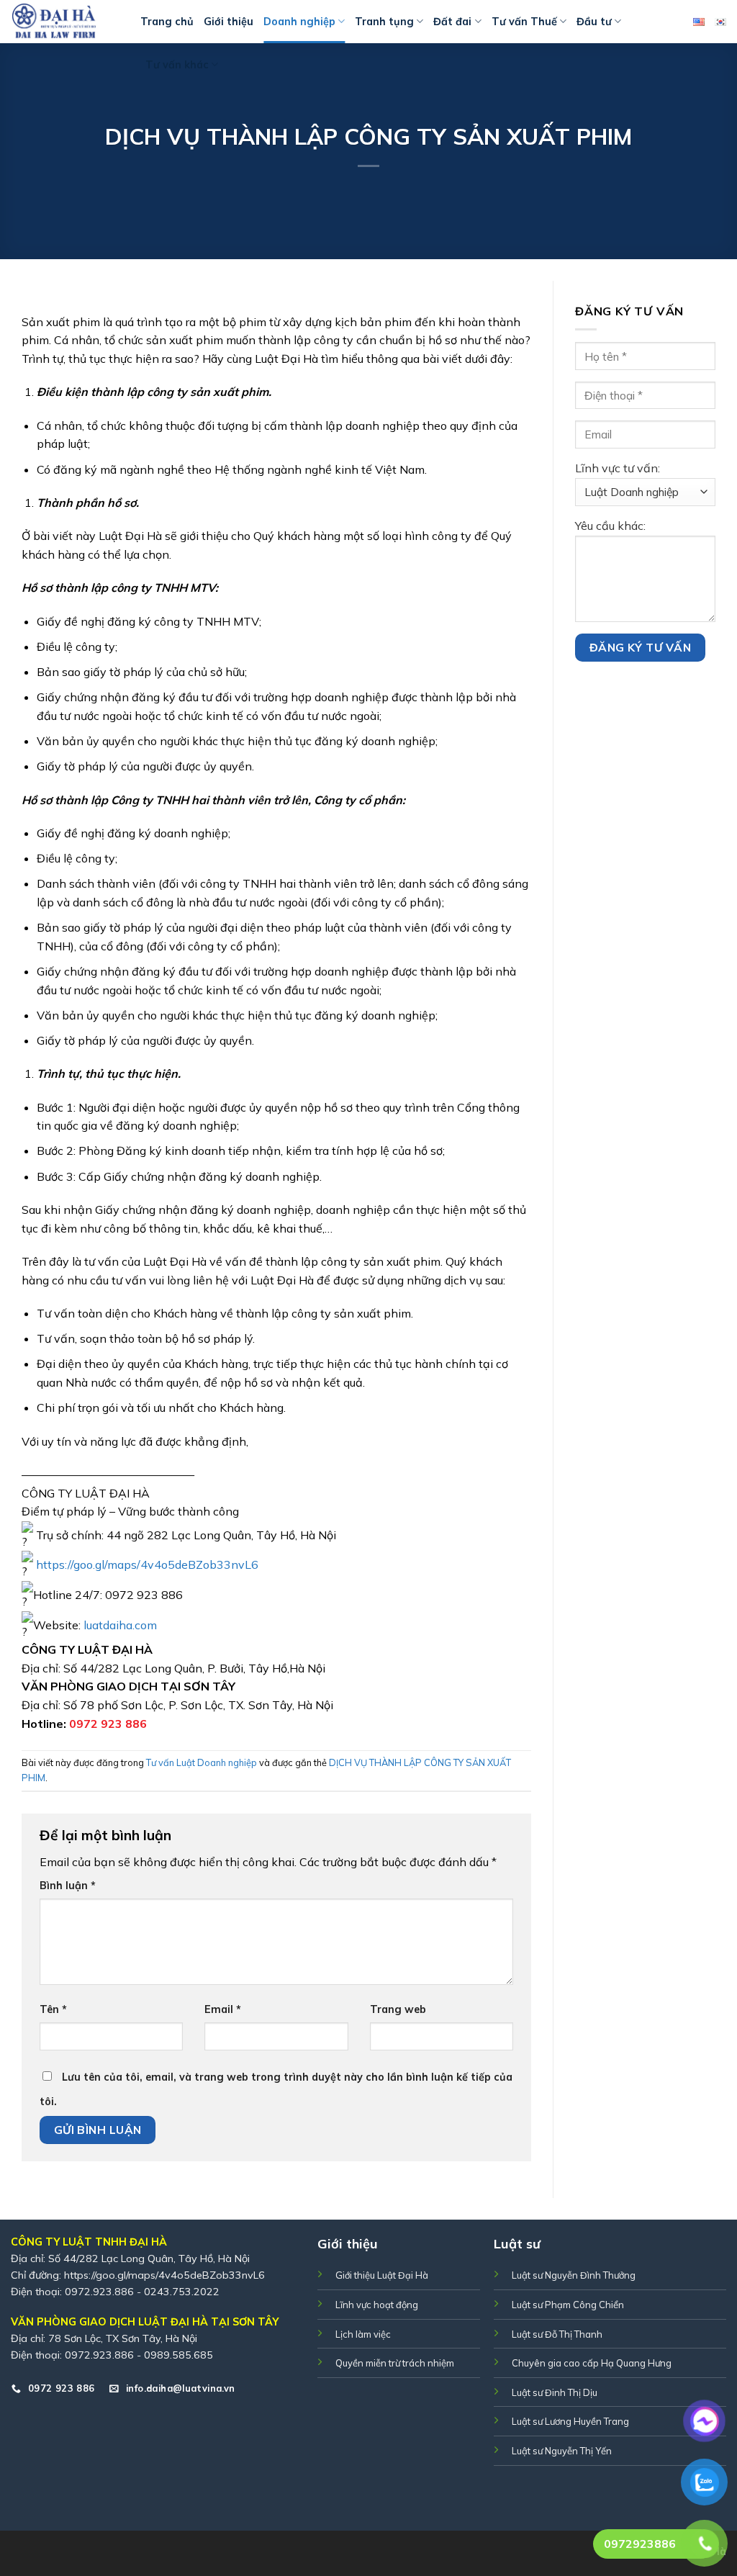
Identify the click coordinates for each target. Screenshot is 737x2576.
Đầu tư (594, 22)
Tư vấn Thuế (524, 22)
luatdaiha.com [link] (120, 1624)
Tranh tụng (384, 22)
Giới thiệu (229, 22)
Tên (53, 2009)
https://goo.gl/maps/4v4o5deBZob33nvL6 (164, 2275)
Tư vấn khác (177, 65)
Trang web (398, 2009)
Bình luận (68, 1886)
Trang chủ (167, 22)
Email (223, 2009)
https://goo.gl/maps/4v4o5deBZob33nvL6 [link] (147, 1564)
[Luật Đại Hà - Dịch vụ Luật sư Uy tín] (65, 22)
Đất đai (452, 22)
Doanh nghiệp (299, 22)
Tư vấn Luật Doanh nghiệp (202, 1762)
